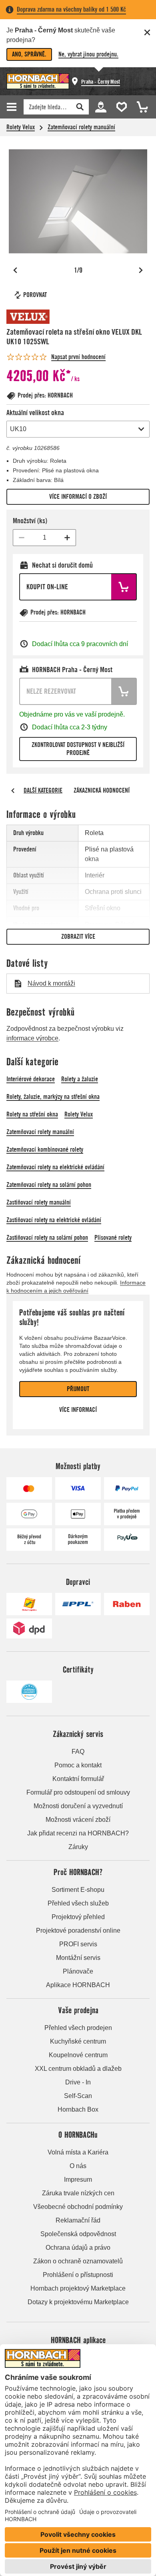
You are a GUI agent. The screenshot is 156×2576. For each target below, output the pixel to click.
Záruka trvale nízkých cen (78, 2193)
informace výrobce (32, 1038)
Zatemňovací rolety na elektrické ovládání (55, 1167)
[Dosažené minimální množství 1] (22, 538)
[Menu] (13, 107)
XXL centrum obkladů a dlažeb (78, 2069)
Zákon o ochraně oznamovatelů (78, 2261)
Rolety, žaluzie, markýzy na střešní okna (53, 1097)
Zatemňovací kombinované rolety (45, 1149)
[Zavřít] (147, 32)
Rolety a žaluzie (80, 1079)
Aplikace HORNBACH (78, 1985)
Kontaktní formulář (78, 1779)
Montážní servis (78, 1958)
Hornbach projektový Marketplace (78, 2288)
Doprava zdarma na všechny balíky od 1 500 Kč (71, 9)
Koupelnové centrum (78, 2055)
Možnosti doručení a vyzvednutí (78, 1806)
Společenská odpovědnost (78, 2234)
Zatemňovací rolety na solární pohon (49, 1185)
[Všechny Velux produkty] (30, 317)
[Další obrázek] (141, 270)
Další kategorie (43, 790)
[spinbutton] (44, 538)
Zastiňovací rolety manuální (39, 1202)
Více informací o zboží (78, 497)
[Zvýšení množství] (67, 538)
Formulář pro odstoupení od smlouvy (78, 1792)
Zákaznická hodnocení (102, 790)
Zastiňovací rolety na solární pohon (47, 1238)
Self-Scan (78, 2096)
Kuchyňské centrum (78, 2041)
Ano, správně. (29, 54)
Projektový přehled (78, 1917)
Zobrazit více (78, 937)
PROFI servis (78, 1944)
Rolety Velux (21, 127)
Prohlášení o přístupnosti (78, 2275)
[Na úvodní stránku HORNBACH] (38, 81)
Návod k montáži (51, 983)
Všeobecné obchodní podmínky (78, 2207)
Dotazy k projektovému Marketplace (78, 2302)
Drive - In (78, 2082)
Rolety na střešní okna (32, 1114)
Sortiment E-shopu (78, 1890)
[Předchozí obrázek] (15, 270)
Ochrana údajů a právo (78, 2248)
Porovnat (35, 295)
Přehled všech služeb (78, 1903)
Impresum (78, 2179)
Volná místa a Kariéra (78, 2152)
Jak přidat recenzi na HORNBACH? (78, 1833)
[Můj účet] (100, 106)
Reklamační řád (78, 2220)
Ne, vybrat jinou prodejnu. (88, 54)
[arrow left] (13, 791)
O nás (78, 2166)
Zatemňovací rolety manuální (81, 127)
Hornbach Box (78, 2109)
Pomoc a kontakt (78, 1765)
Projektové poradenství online (78, 1930)
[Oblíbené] (120, 106)
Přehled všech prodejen (78, 2028)
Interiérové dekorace (31, 1079)
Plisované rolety (113, 1238)
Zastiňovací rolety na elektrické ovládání (54, 1220)
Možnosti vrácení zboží (78, 1820)
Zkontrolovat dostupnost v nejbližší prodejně (78, 749)
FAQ (78, 1752)
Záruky (78, 1847)
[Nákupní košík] (140, 106)
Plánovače (78, 1971)
